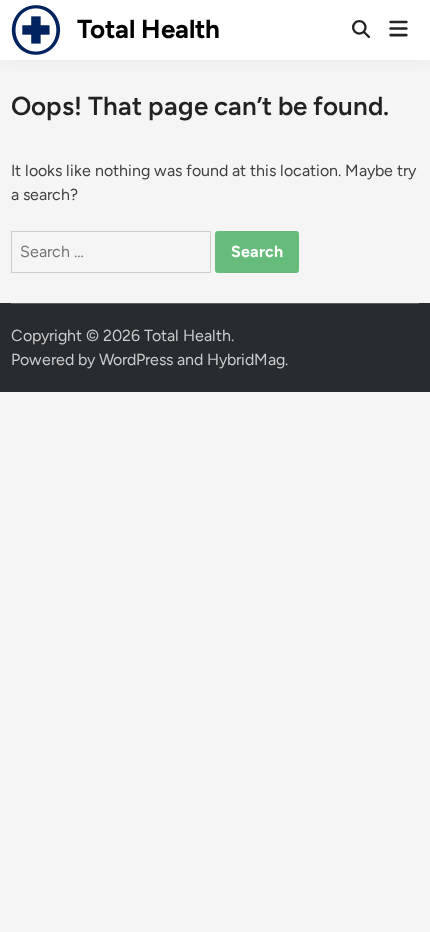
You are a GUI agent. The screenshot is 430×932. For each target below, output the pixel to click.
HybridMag (246, 359)
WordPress (136, 359)
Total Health (148, 29)
